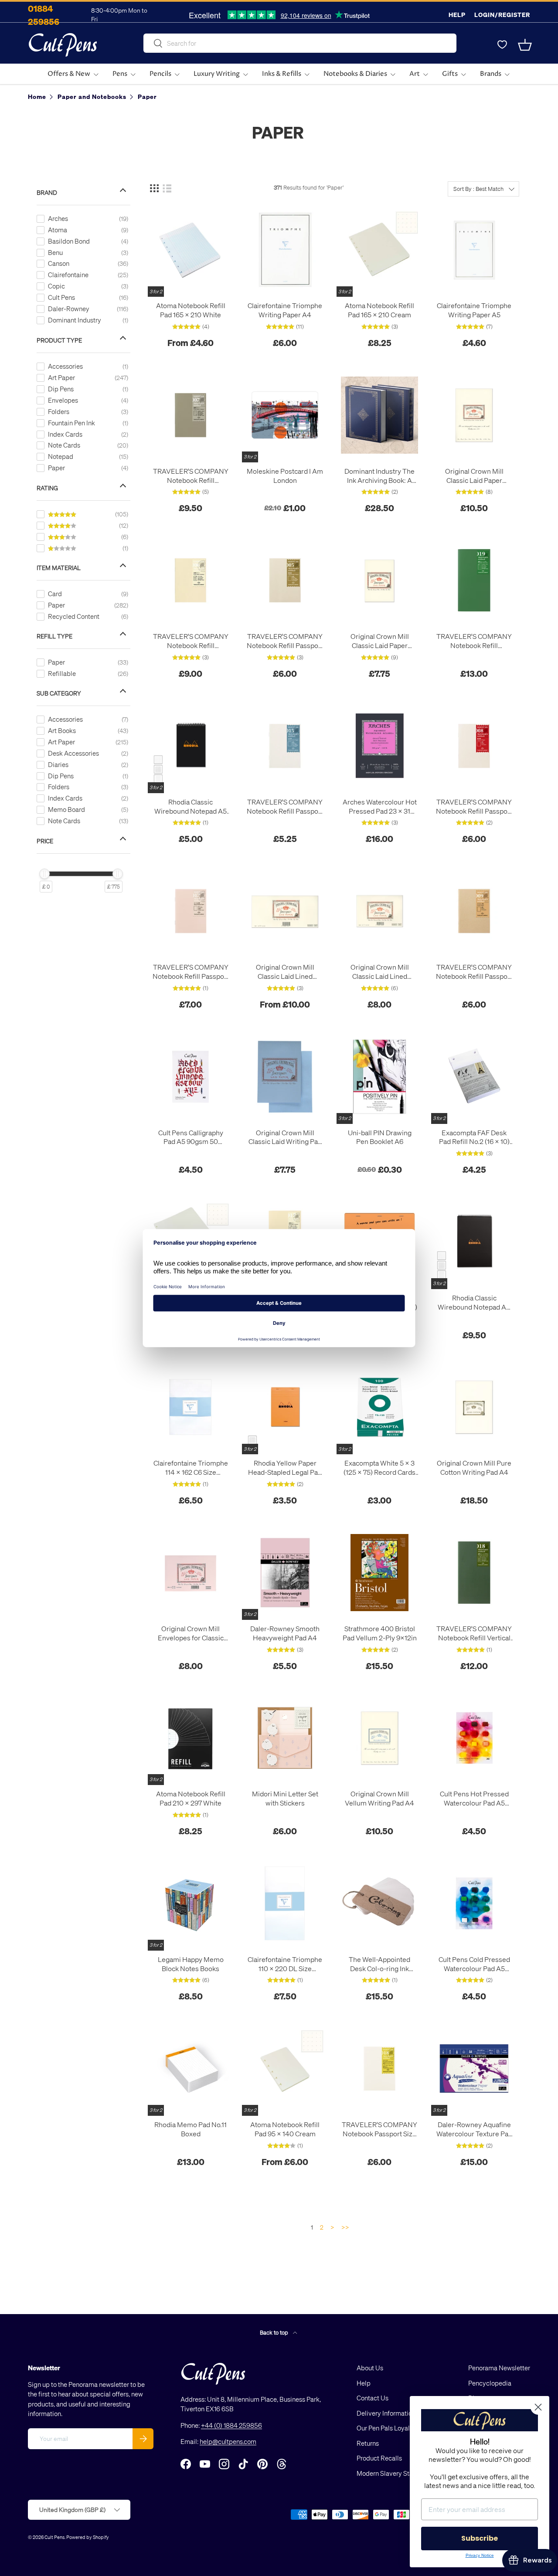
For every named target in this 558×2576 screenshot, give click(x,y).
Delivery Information (386, 2413)
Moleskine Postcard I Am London (285, 476)
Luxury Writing (217, 74)
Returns (368, 2443)
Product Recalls (379, 2458)
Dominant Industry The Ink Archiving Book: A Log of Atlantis (379, 476)
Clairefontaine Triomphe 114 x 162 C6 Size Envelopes (191, 1468)
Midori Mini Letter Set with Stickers (285, 1798)
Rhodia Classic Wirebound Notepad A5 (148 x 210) (191, 807)
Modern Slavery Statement (395, 2473)
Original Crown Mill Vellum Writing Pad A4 (379, 1798)
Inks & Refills (282, 74)
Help (457, 15)
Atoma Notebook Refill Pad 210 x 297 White (191, 1798)
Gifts (450, 74)
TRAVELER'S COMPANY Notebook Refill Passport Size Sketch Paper (474, 807)
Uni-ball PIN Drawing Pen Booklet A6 (380, 1137)
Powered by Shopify (88, 2537)
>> (345, 2227)
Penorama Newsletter (499, 2368)
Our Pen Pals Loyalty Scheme (398, 2428)
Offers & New (69, 74)
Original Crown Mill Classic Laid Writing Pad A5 (285, 1137)
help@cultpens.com (228, 2441)
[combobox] (300, 43)
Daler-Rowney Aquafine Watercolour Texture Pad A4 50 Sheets (474, 2129)
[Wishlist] (502, 45)
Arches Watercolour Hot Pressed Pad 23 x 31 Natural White (380, 807)
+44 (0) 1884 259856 (231, 2425)
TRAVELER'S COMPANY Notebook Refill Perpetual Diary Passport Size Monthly (191, 641)
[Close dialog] (538, 2407)
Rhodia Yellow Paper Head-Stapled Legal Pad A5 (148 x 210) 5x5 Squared (285, 1468)
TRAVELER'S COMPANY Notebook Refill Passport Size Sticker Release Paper (191, 972)
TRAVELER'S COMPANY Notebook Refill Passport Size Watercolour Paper (285, 807)
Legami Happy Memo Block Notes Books (191, 1964)
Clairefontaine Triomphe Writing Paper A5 (474, 310)
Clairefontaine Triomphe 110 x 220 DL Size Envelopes (285, 1964)
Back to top (275, 2332)
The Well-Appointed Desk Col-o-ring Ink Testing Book (379, 1964)
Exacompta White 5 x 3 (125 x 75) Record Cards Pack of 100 (379, 1468)
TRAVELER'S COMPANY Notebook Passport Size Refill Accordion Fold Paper (379, 2129)
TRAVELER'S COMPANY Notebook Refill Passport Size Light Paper (285, 641)
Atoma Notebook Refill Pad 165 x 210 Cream (379, 310)
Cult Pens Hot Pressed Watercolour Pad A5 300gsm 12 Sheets (474, 1799)
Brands (491, 74)
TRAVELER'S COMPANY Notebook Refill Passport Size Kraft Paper (474, 972)
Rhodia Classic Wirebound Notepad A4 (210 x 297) (474, 1303)
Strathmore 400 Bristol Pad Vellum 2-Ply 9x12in (380, 1633)
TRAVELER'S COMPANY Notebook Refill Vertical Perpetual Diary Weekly (474, 1633)
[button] (525, 45)
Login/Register (502, 15)
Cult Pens (54, 2537)
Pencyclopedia (490, 2383)
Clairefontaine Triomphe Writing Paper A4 (285, 310)
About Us (370, 2368)
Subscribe (480, 2538)
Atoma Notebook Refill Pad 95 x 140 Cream (285, 2129)
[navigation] (90, 536)
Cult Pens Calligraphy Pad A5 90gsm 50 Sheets (191, 1137)
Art (415, 74)
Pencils (160, 74)
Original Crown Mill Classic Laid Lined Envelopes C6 (380, 972)
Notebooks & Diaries (355, 74)
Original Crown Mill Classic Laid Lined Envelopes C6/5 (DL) (285, 972)
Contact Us (373, 2398)
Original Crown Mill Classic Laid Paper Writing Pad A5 (380, 641)
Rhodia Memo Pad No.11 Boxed (191, 2129)
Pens (120, 74)
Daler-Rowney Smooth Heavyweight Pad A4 (285, 1633)
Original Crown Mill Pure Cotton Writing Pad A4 (474, 1468)
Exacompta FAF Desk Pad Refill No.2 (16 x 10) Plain (474, 1137)
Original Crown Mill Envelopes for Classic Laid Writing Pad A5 (191, 1633)
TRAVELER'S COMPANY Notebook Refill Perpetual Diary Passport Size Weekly (191, 476)
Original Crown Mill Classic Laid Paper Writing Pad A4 (474, 476)
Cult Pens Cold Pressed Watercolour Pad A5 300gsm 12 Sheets (474, 1964)
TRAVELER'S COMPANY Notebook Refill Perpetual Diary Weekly (474, 641)
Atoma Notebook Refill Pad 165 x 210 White (191, 310)
